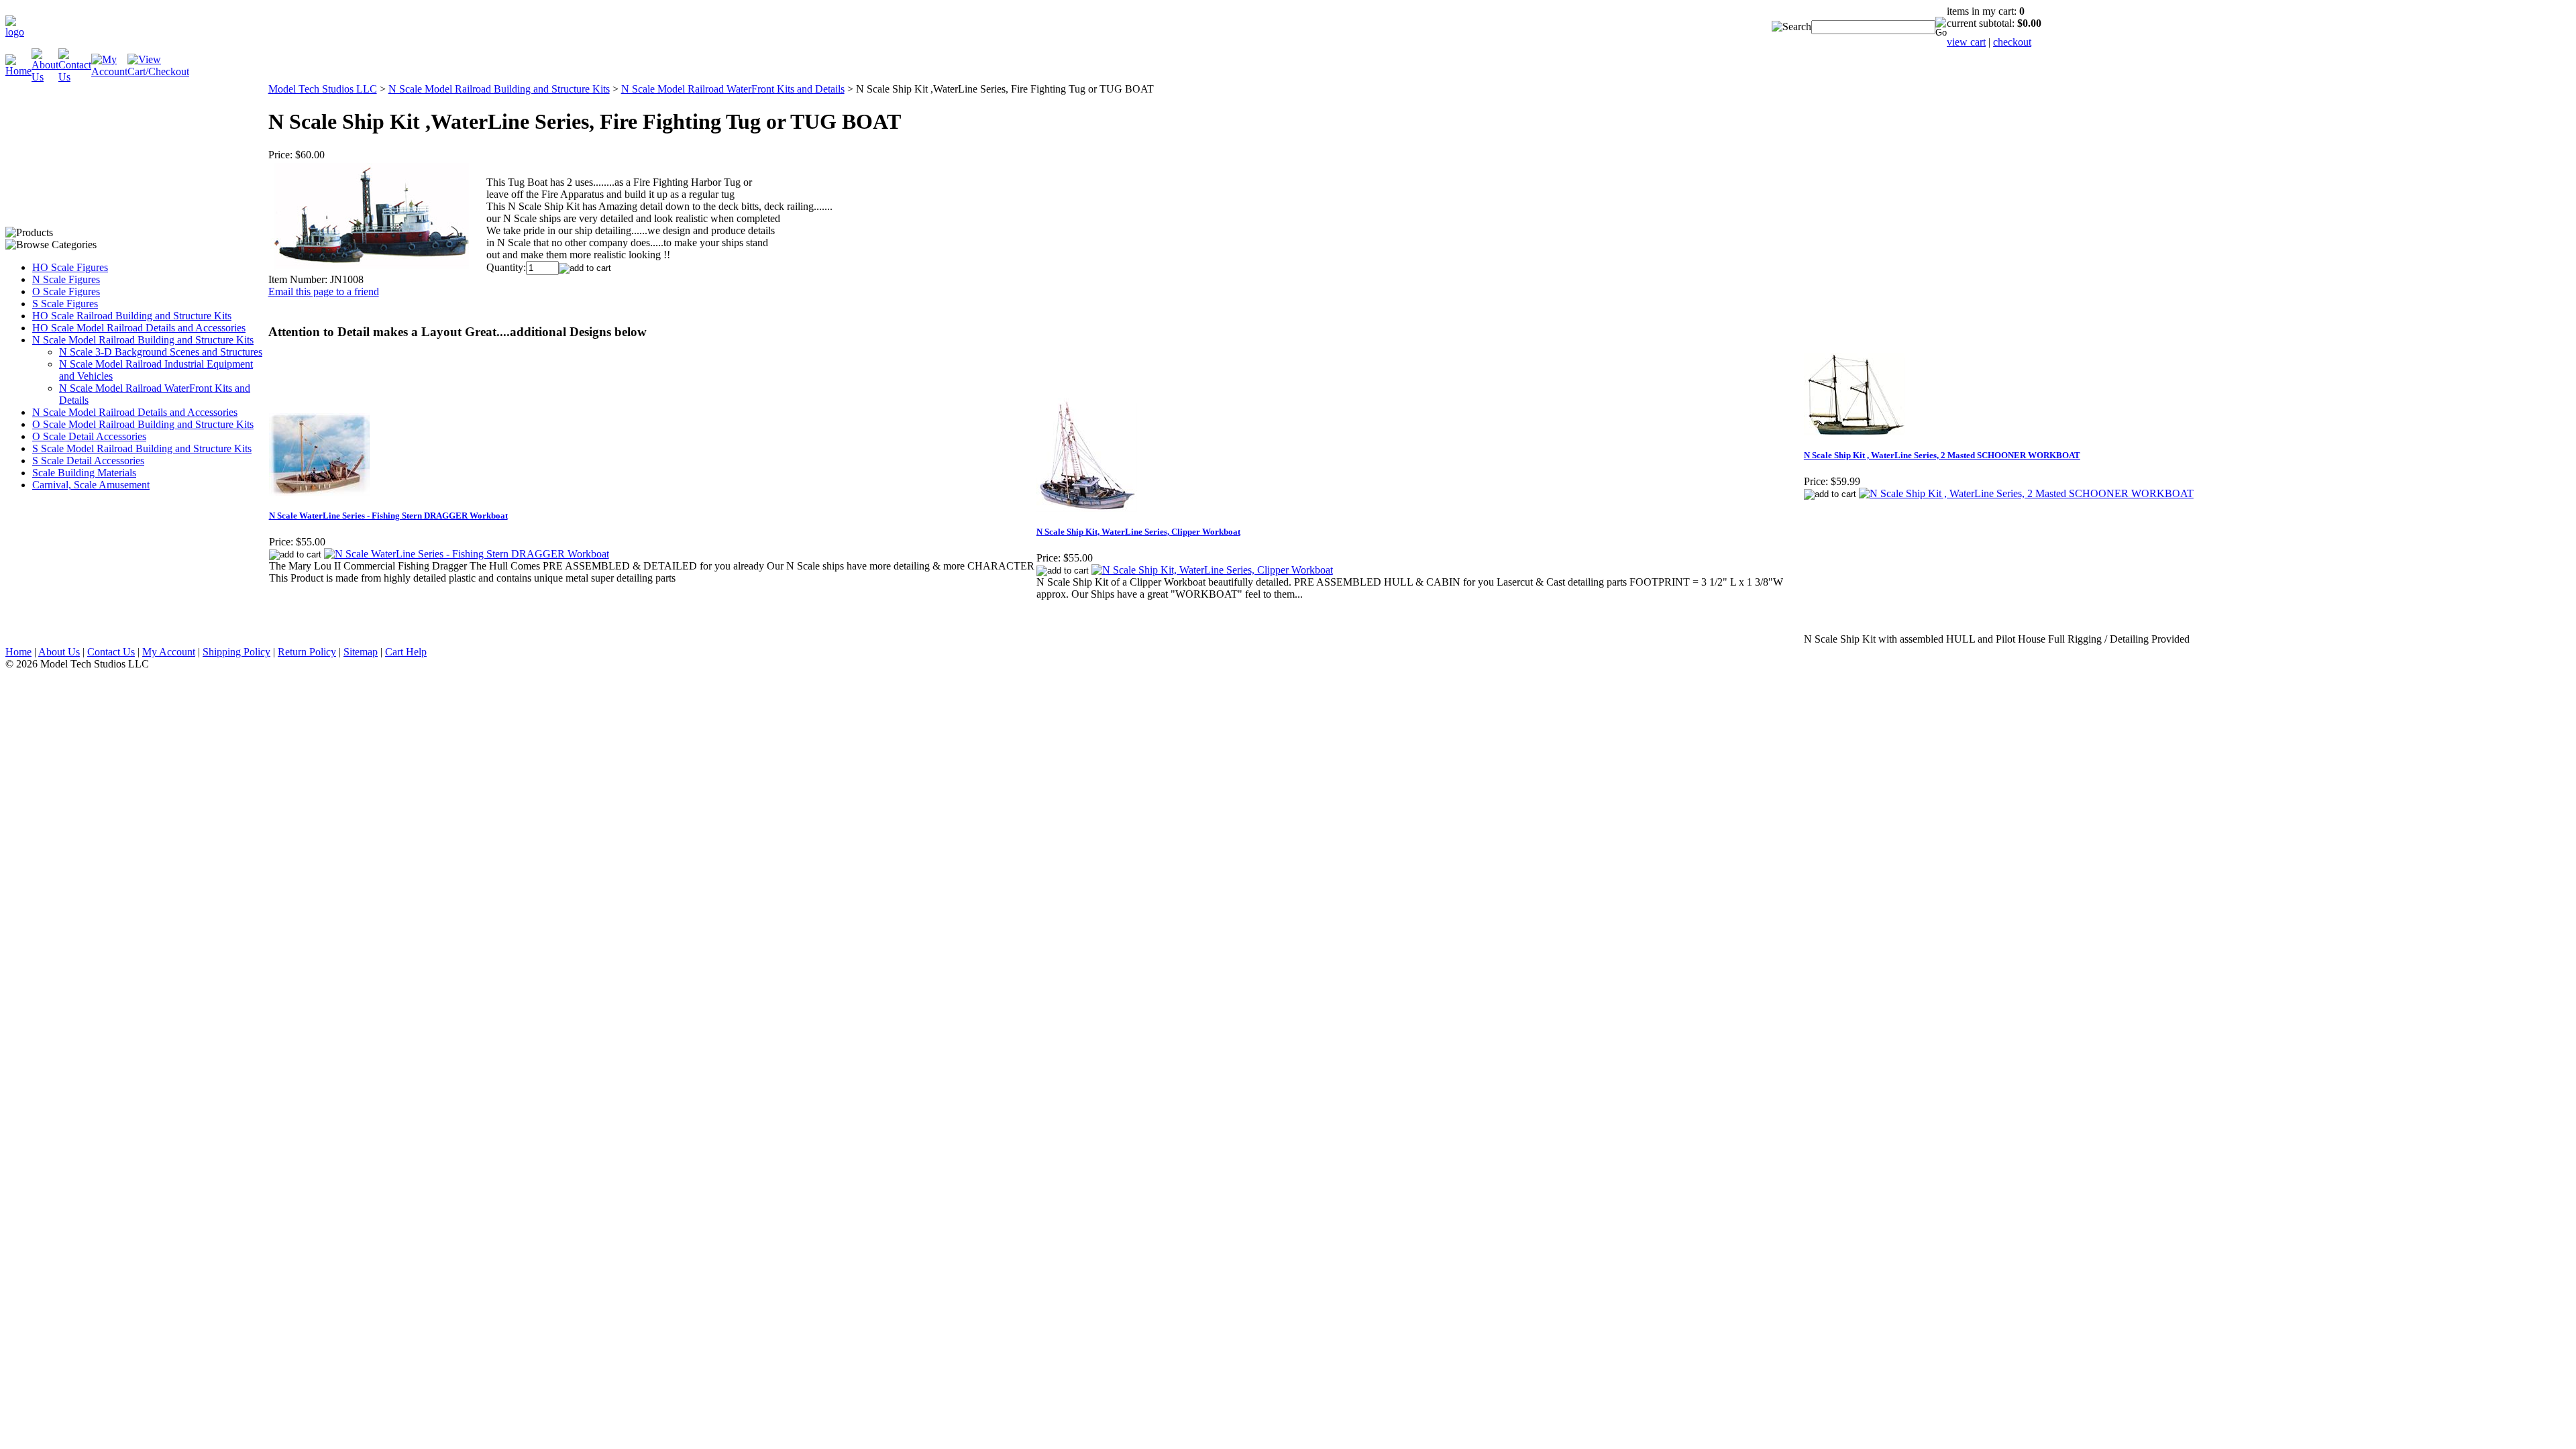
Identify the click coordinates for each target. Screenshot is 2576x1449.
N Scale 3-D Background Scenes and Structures (161, 352)
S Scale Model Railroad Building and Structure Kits (142, 448)
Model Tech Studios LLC (323, 89)
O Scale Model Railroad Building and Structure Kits (143, 424)
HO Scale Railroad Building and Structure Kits (132, 316)
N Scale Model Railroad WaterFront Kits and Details (733, 89)
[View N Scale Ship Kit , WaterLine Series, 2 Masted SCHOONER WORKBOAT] (2026, 493)
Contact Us (111, 652)
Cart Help (406, 652)
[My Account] (109, 71)
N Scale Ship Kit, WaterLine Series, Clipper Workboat (1138, 532)
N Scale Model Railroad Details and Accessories (135, 412)
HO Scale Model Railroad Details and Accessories (139, 328)
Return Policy (307, 652)
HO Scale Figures (70, 267)
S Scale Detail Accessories (88, 461)
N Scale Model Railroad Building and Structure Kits (143, 340)
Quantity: (506, 267)
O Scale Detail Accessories (89, 436)
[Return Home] (18, 32)
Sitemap (361, 652)
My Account (169, 652)
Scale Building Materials (84, 473)
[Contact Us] (75, 77)
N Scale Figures (66, 279)
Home (18, 652)
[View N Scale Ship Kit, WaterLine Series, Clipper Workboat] (1212, 570)
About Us (59, 652)
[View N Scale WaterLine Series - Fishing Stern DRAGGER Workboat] (467, 554)
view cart (1966, 42)
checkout (2012, 42)
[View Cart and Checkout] (158, 71)
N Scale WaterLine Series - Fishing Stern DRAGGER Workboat (388, 516)
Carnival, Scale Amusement (91, 485)
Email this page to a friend (324, 291)
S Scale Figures (65, 304)
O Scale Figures (66, 291)
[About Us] (45, 77)
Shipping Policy (236, 652)
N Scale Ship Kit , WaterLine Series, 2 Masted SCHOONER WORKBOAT (1942, 455)
